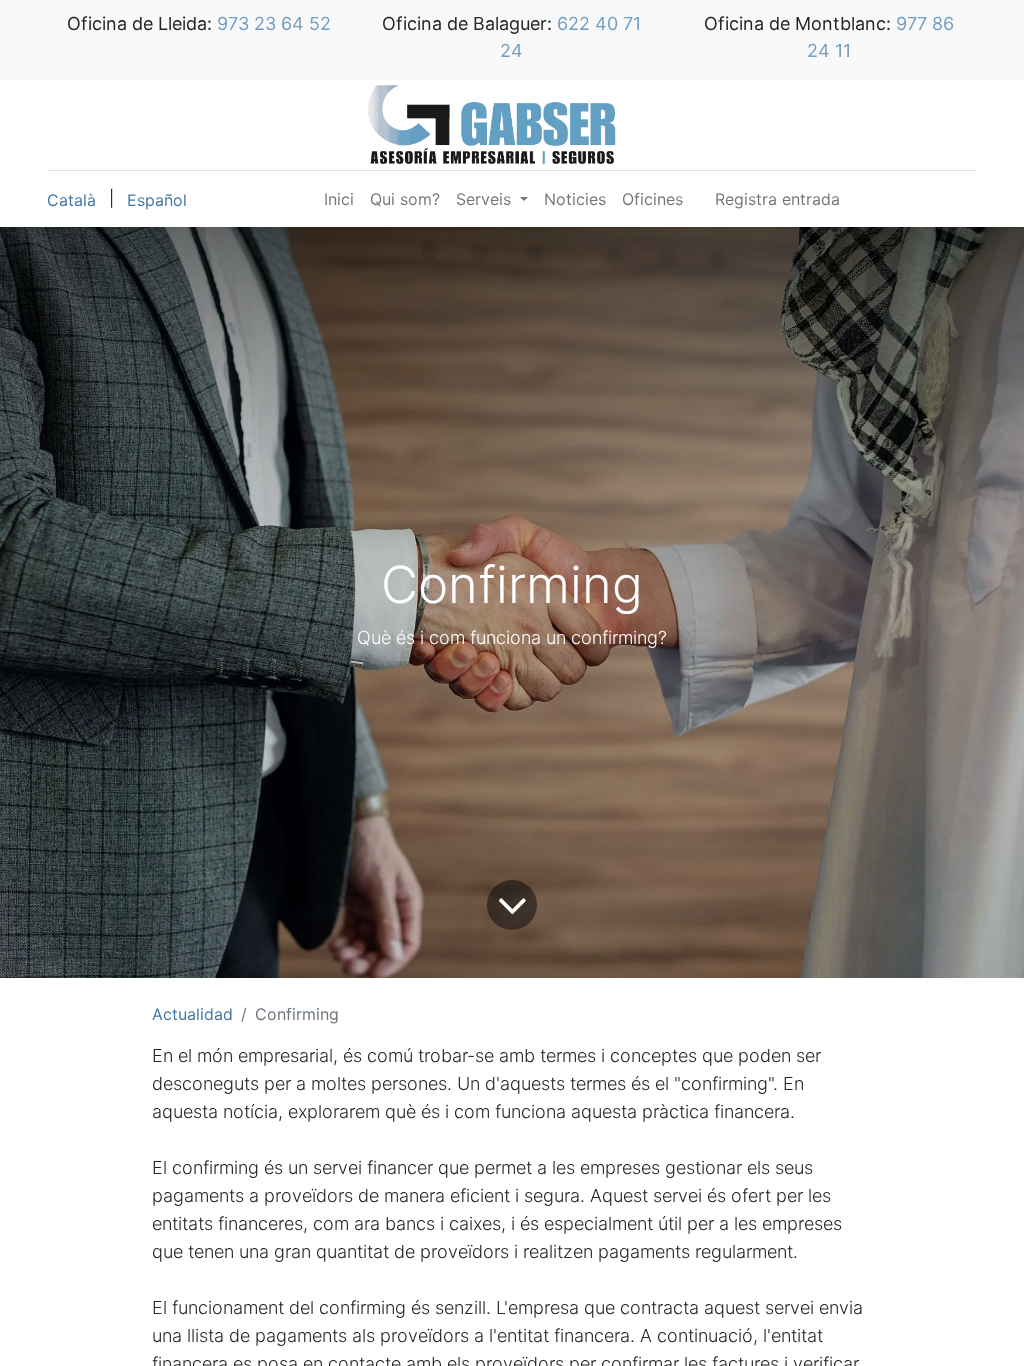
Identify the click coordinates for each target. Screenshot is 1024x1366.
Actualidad (192, 1014)
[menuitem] (339, 199)
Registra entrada (777, 199)
